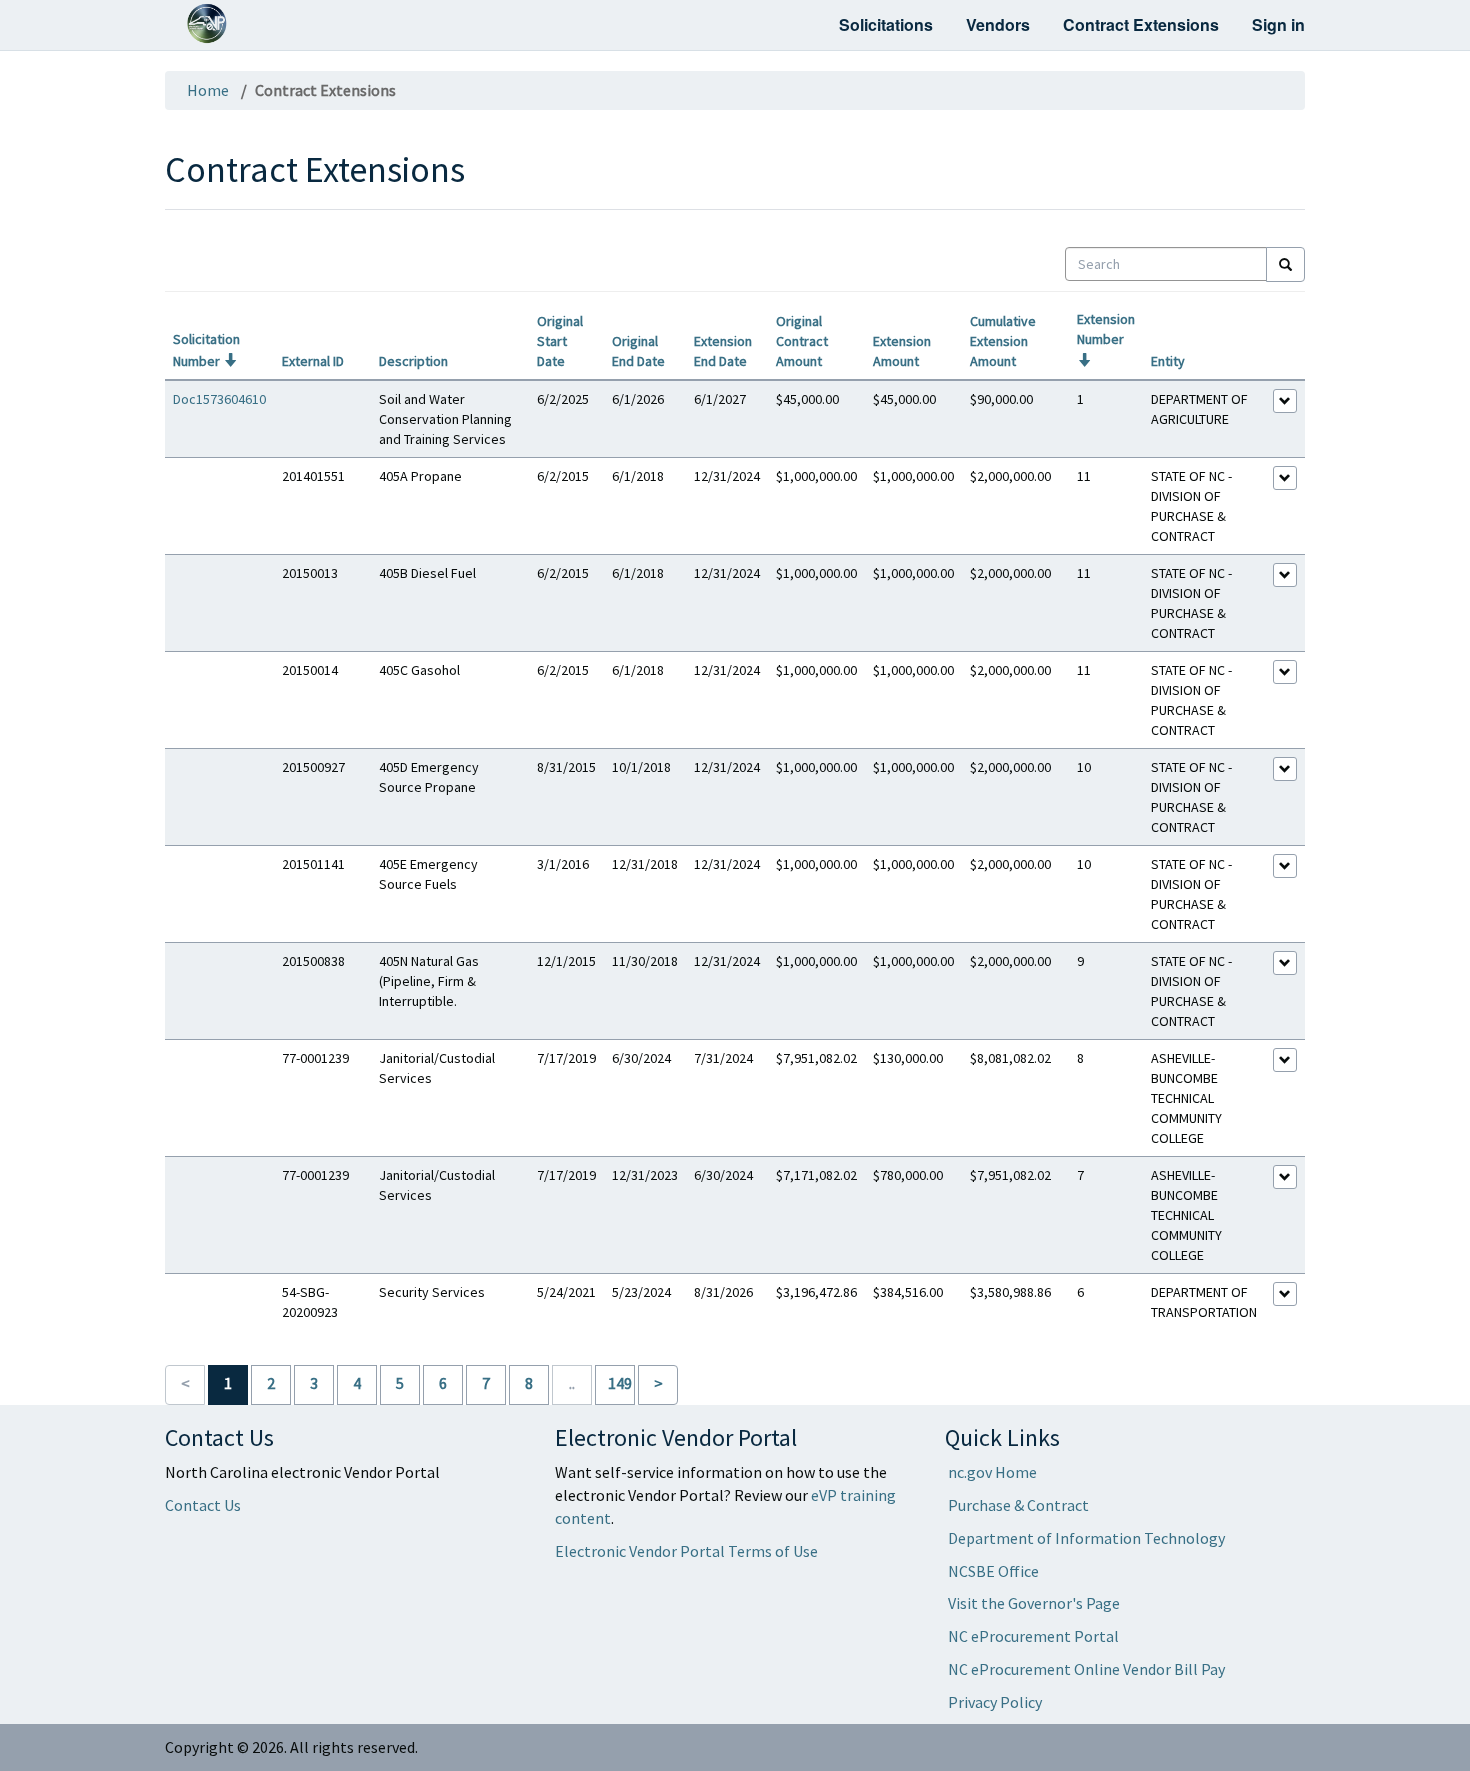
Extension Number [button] (1106, 340)
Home (208, 90)
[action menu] (1285, 401)
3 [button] (314, 1383)
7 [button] (486, 1383)
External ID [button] (313, 361)
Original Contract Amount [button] (802, 341)
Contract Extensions (1141, 24)
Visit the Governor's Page (1034, 1603)
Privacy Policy (995, 1702)
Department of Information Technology (1086, 1538)
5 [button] (400, 1383)
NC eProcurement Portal (1033, 1636)
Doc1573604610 (219, 399)
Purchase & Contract (1018, 1505)
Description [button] (413, 361)
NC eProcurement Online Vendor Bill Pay (1086, 1669)
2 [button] (271, 1383)
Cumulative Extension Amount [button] (1003, 341)
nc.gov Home (992, 1472)
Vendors (998, 24)
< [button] (185, 1383)
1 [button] (228, 1383)
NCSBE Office (993, 1571)
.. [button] (572, 1383)
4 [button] (357, 1383)
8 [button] (529, 1383)
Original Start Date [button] (560, 341)
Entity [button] (1168, 361)
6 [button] (443, 1383)
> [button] (658, 1383)
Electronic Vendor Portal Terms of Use (686, 1551)
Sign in (1278, 24)
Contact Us (203, 1505)
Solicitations (886, 24)
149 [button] (620, 1383)
